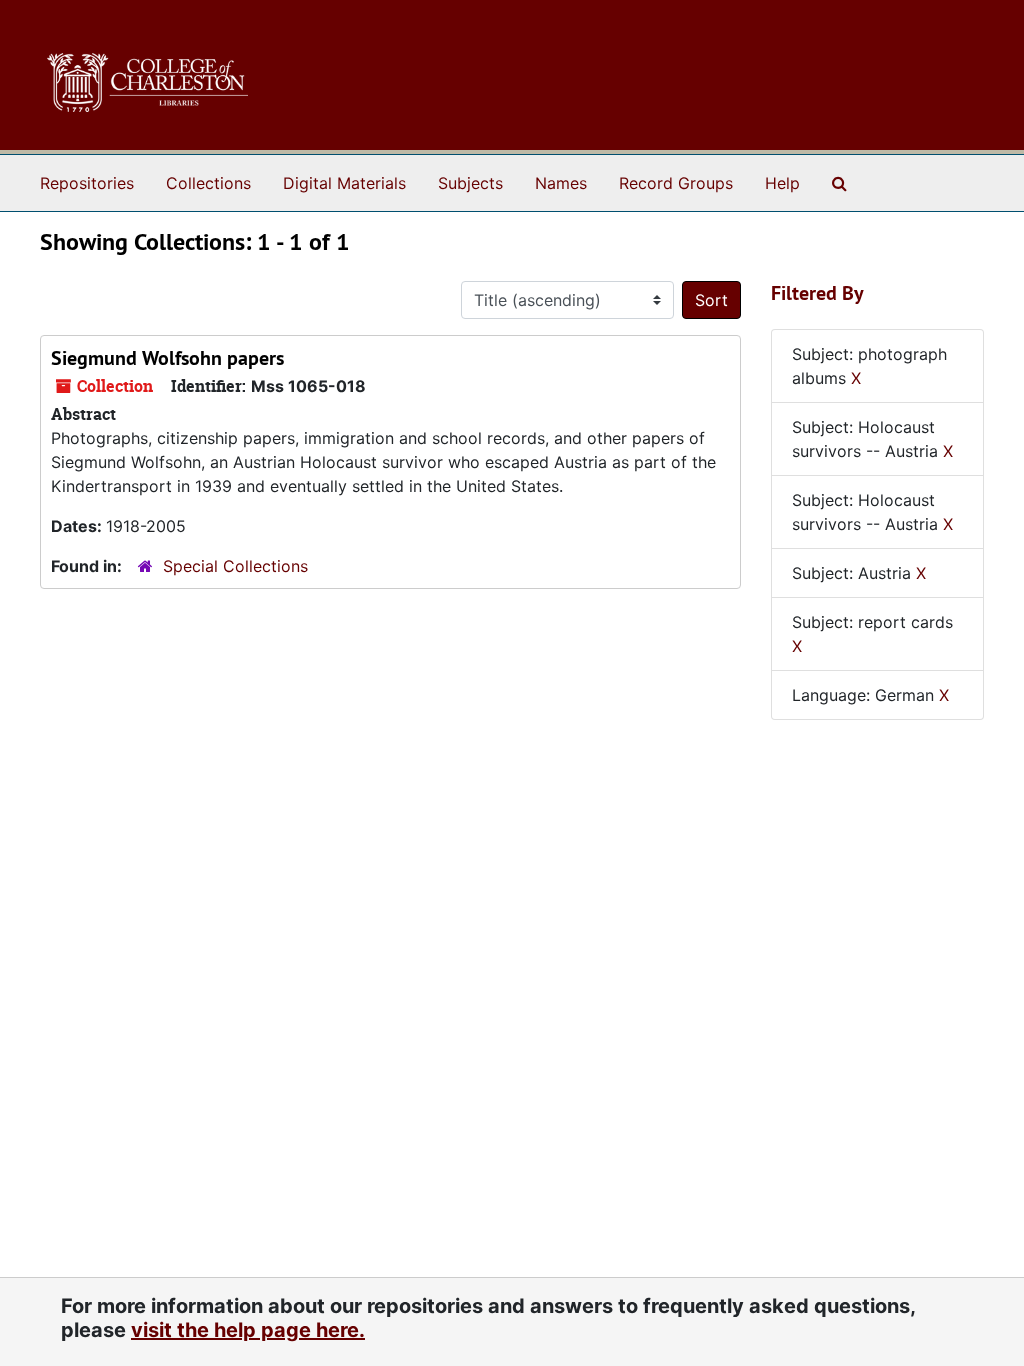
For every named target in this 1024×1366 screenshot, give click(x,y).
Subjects (470, 183)
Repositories (87, 183)
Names (561, 183)
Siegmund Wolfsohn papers (167, 358)
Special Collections (235, 566)
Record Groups (676, 183)
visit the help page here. (248, 1330)
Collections (208, 183)
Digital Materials (344, 183)
